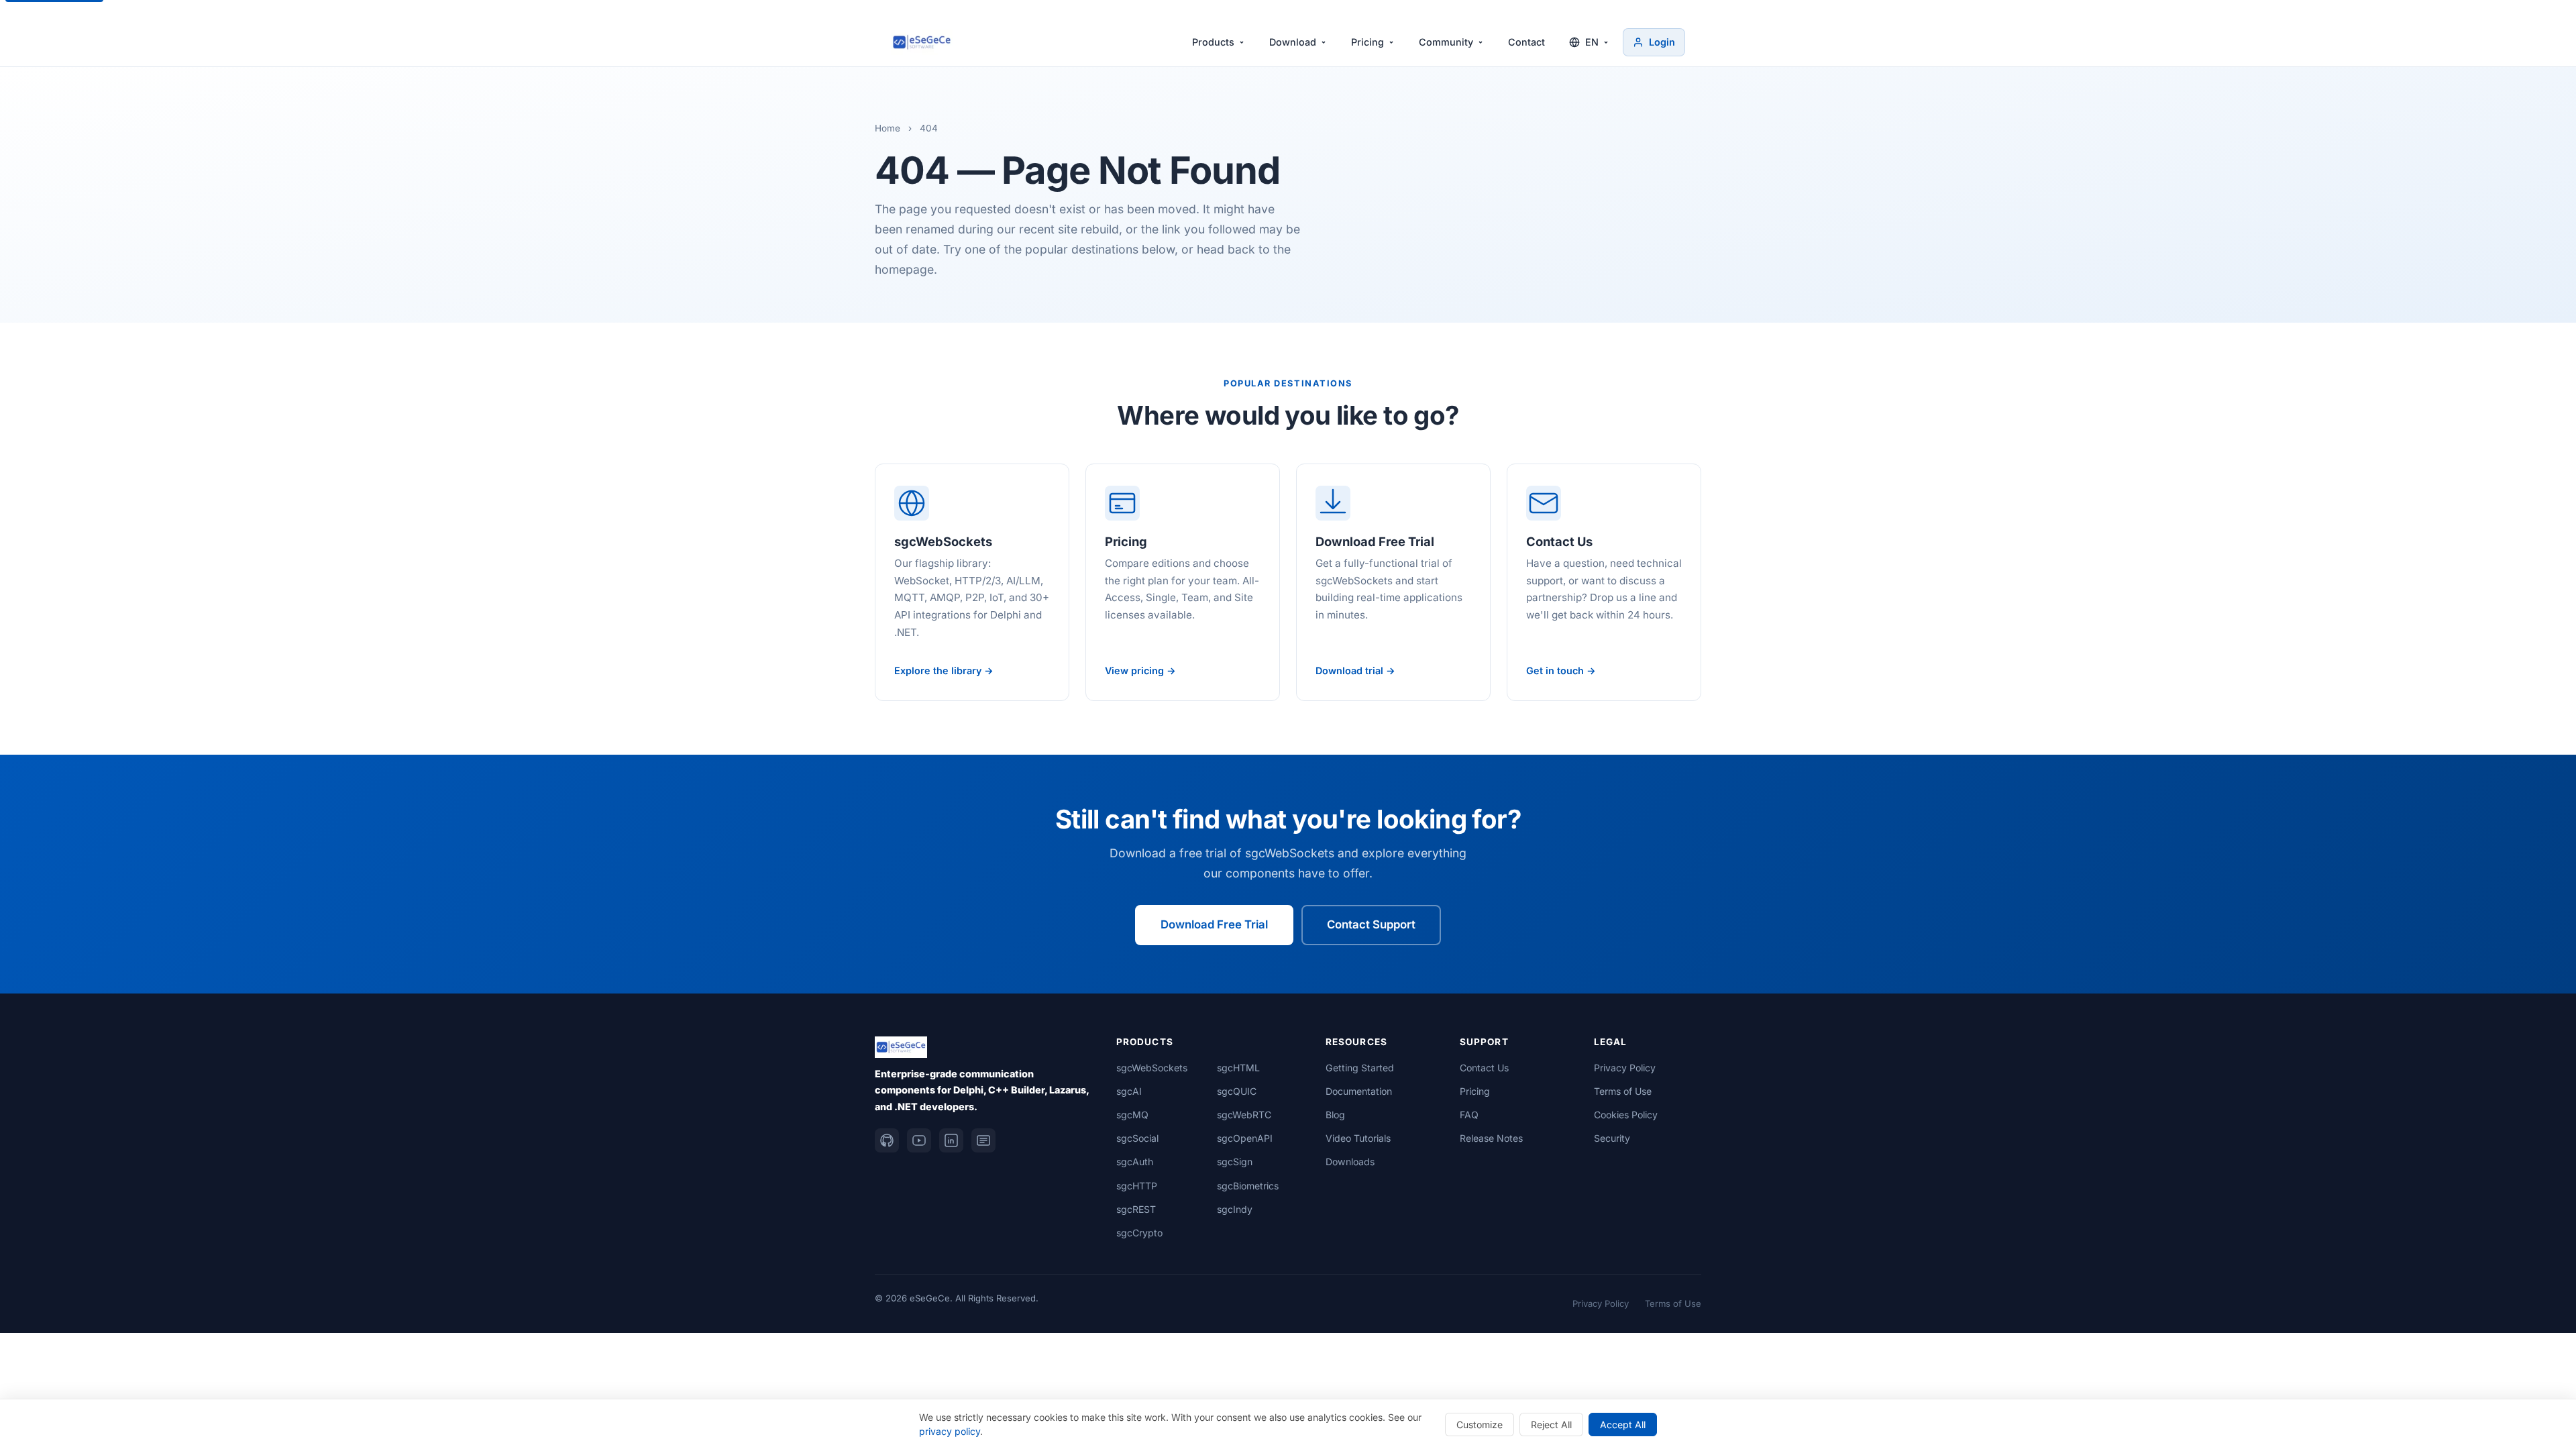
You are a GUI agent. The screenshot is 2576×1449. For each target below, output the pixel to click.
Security (1612, 1138)
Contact (1526, 42)
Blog (1335, 1115)
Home (888, 128)
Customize (1480, 1425)
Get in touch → (1561, 670)
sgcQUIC (1237, 1091)
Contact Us (1484, 1068)
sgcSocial (1137, 1138)
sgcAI (1129, 1091)
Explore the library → (944, 670)
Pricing (1367, 42)
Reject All (1551, 1425)
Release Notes (1491, 1138)
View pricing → (1140, 670)
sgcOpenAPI (1245, 1138)
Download (1293, 42)
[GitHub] (887, 1140)
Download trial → (1355, 670)
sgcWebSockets (1152, 1068)
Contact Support (1371, 924)
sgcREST (1136, 1209)
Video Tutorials (1358, 1138)
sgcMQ (1132, 1115)
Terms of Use (1623, 1091)
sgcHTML (1238, 1068)
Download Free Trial (1214, 924)
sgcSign (1235, 1162)
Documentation (1359, 1091)
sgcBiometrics (1248, 1186)
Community (1446, 42)
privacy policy (950, 1431)
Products (1213, 42)
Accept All (1623, 1425)
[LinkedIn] (951, 1140)
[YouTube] (919, 1140)
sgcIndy (1235, 1209)
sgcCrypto (1139, 1233)
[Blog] (983, 1140)
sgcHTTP (1137, 1186)
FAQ (1469, 1115)
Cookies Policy (1626, 1115)
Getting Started (1360, 1068)
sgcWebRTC (1244, 1115)
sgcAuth (1135, 1162)
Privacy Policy (1625, 1068)
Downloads (1350, 1162)
